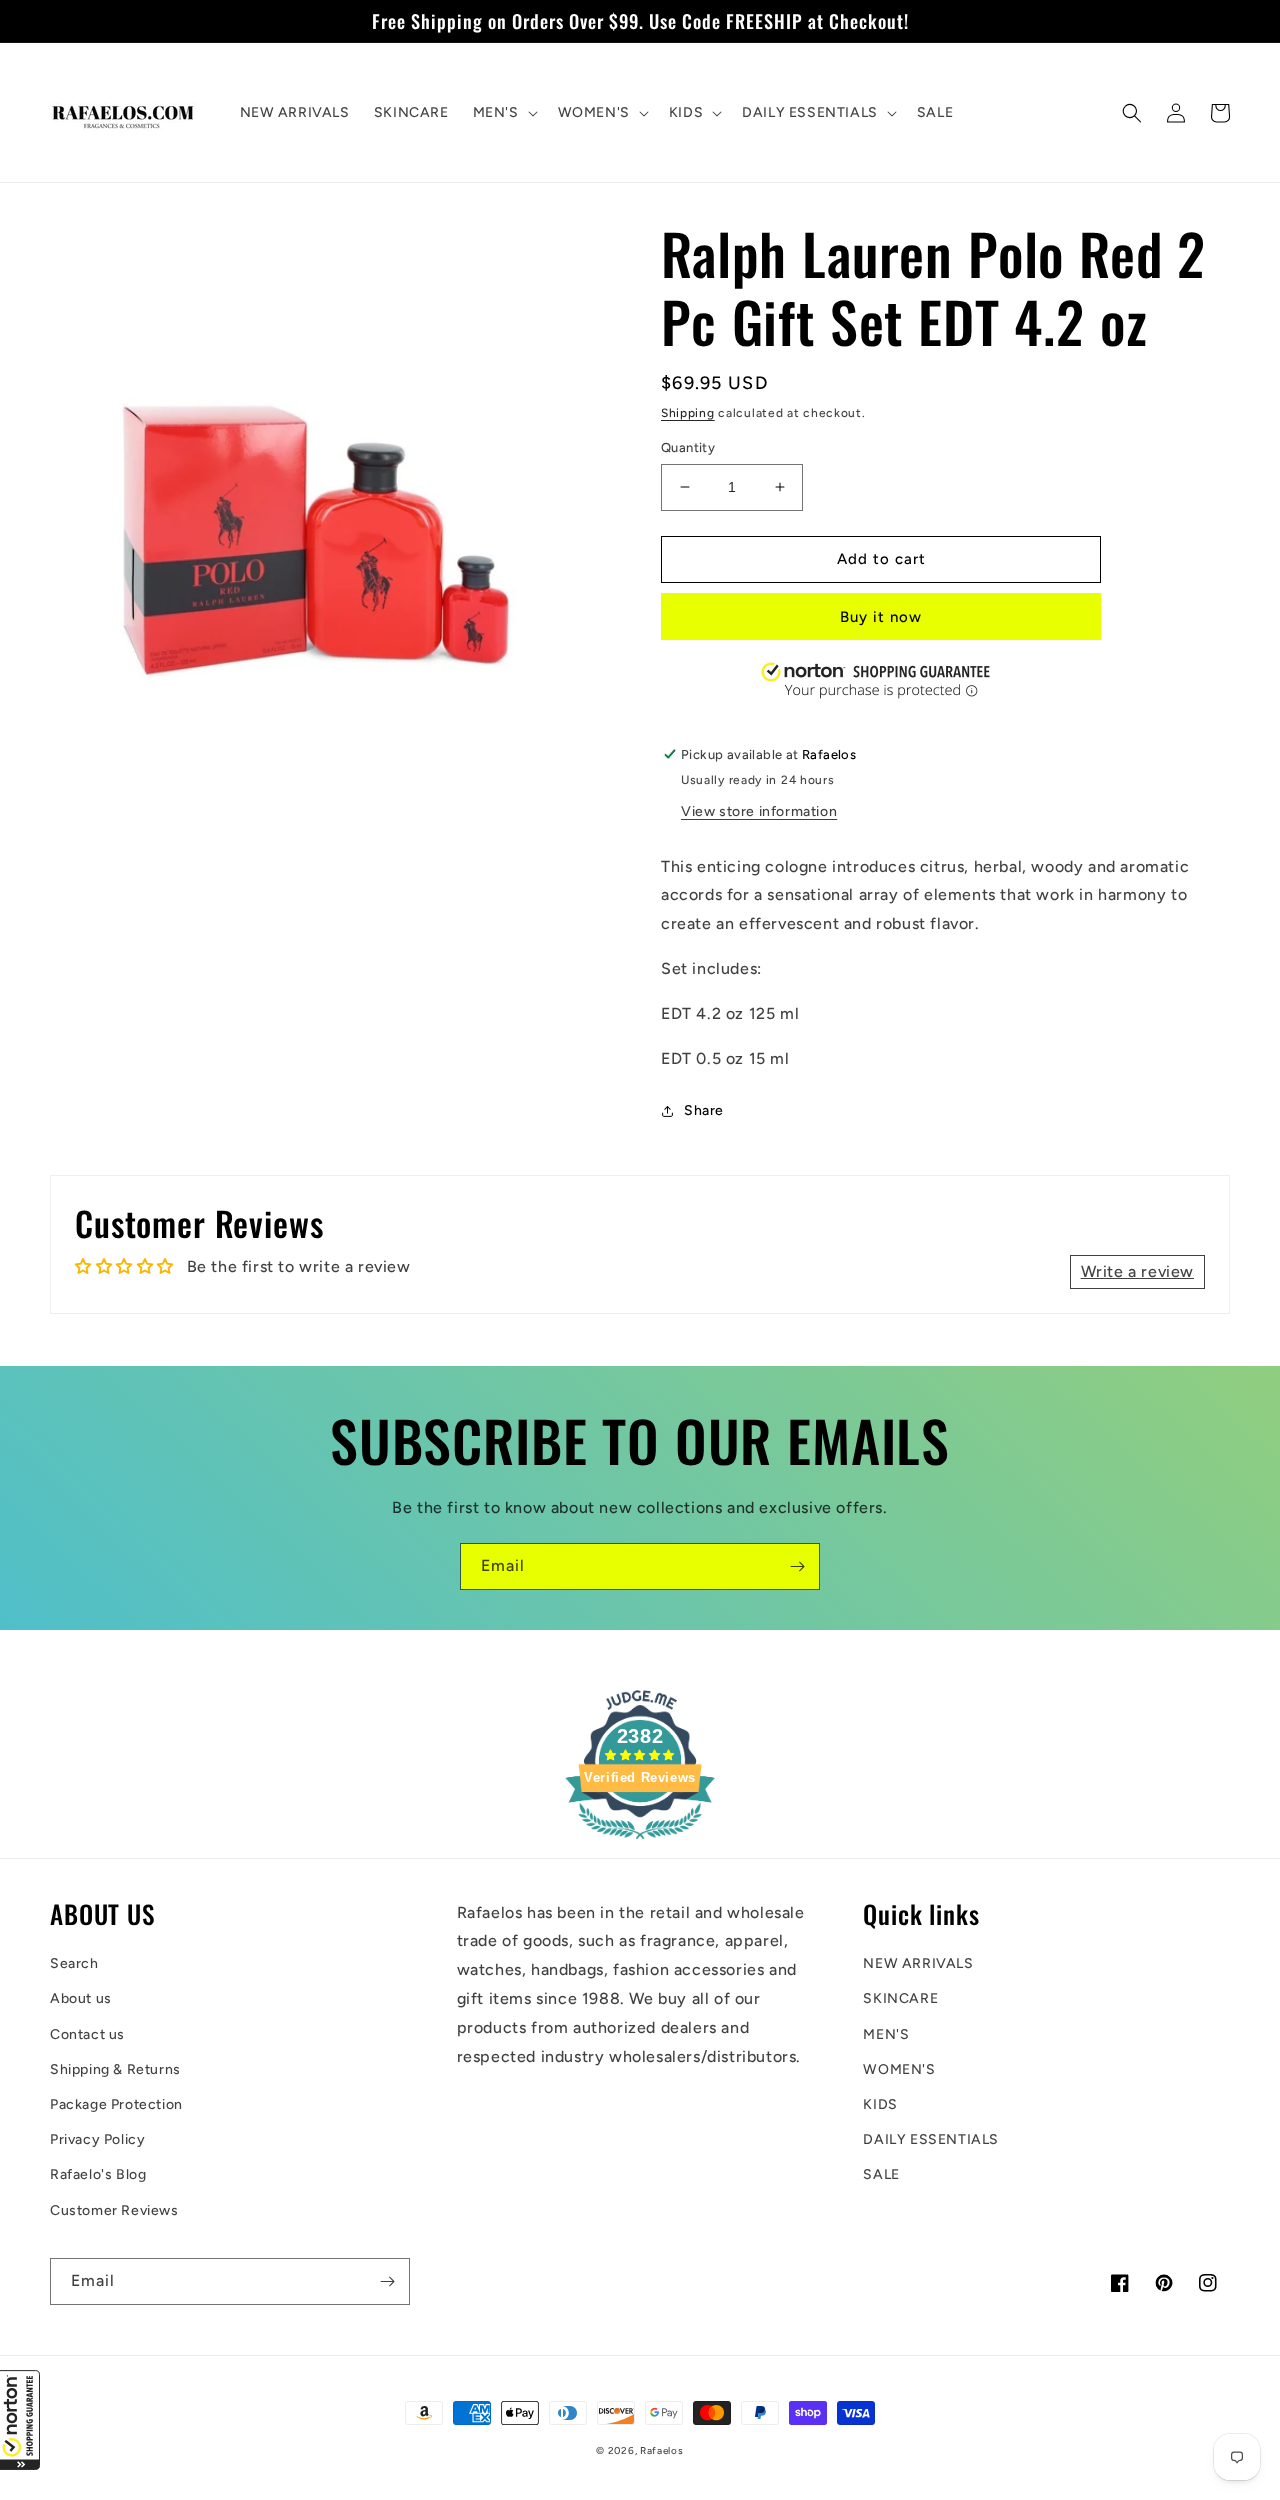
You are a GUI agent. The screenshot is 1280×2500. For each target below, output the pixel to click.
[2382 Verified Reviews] (640, 1842)
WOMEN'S (899, 2069)
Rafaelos (662, 2450)
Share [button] (704, 1110)
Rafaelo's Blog (98, 2174)
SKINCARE (900, 1998)
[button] (20, 2420)
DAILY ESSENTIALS (931, 2139)
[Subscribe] (797, 1566)
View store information (759, 811)
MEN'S (886, 2034)
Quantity (688, 447)
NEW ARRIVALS (918, 1963)
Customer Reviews (114, 2210)
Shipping (688, 413)
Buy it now (881, 617)
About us (81, 1998)
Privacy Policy (97, 2139)
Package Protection (116, 2104)
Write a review (1137, 1271)
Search (74, 1963)
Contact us (87, 2034)
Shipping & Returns (115, 2069)
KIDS (880, 2104)
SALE (881, 2174)
